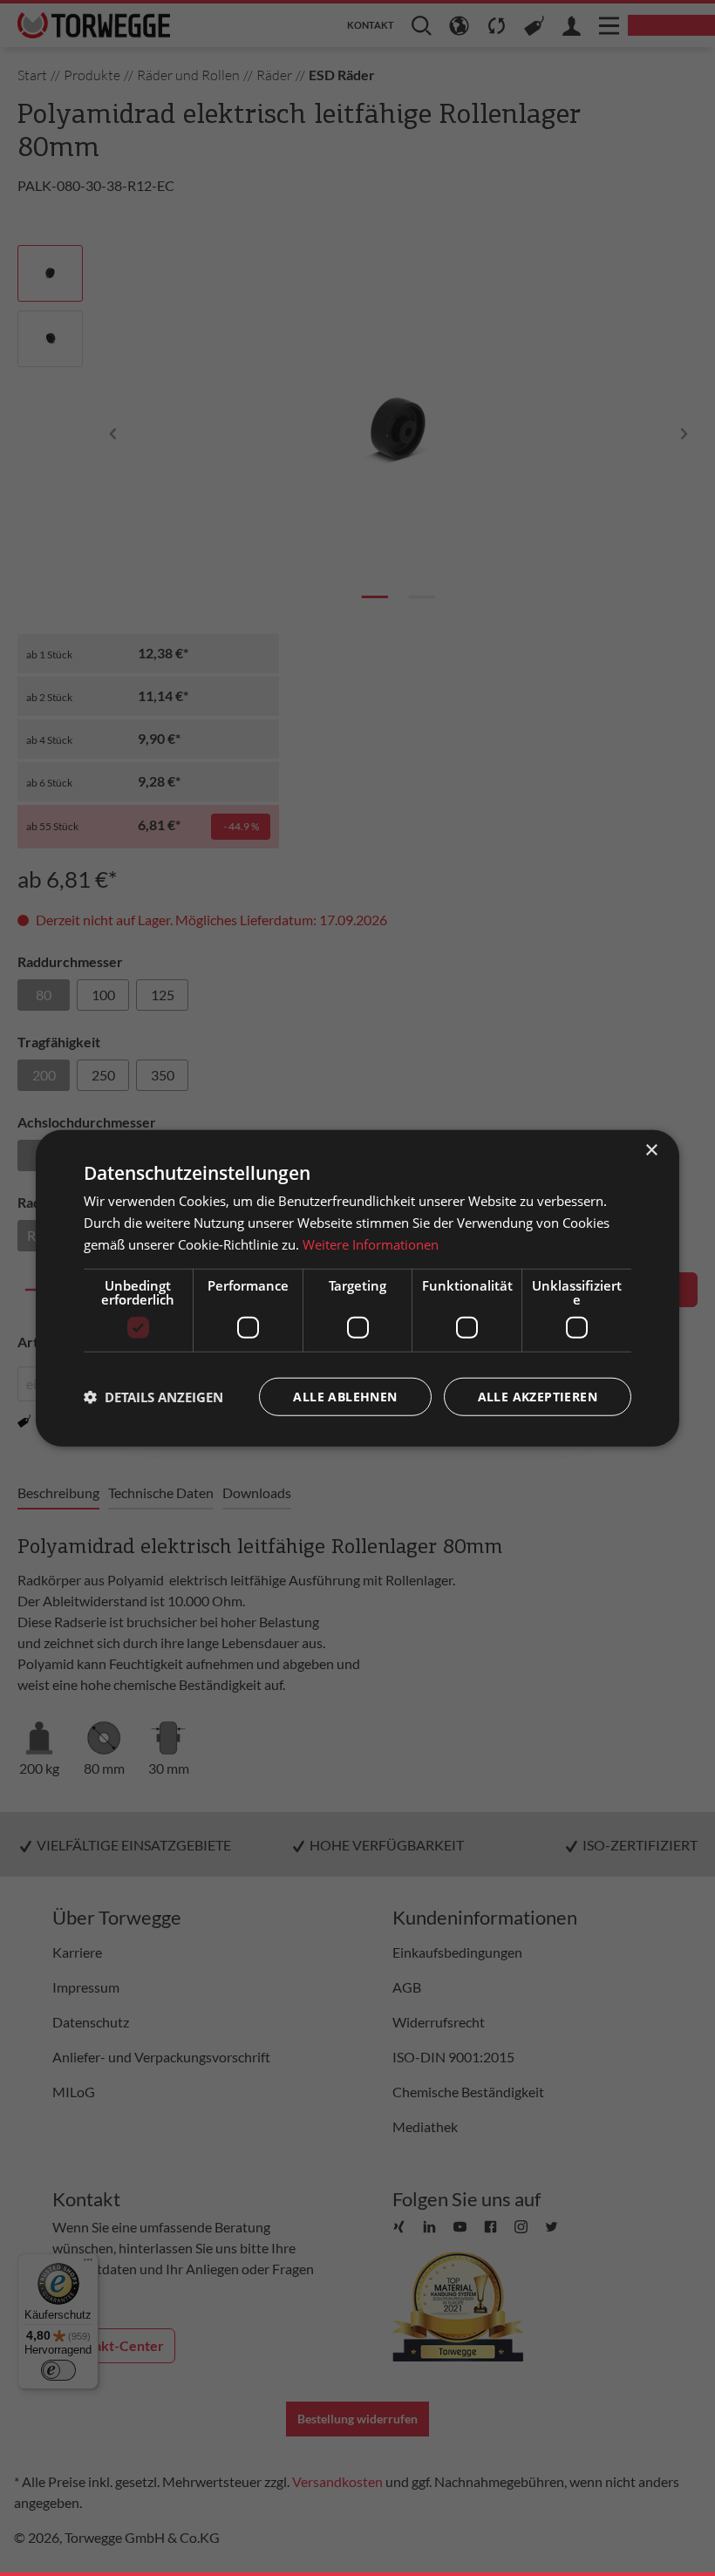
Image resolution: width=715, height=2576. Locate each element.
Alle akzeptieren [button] (538, 1396)
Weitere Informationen (371, 1244)
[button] (153, 1396)
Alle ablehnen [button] (345, 1396)
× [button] (651, 1151)
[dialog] (357, 1288)
